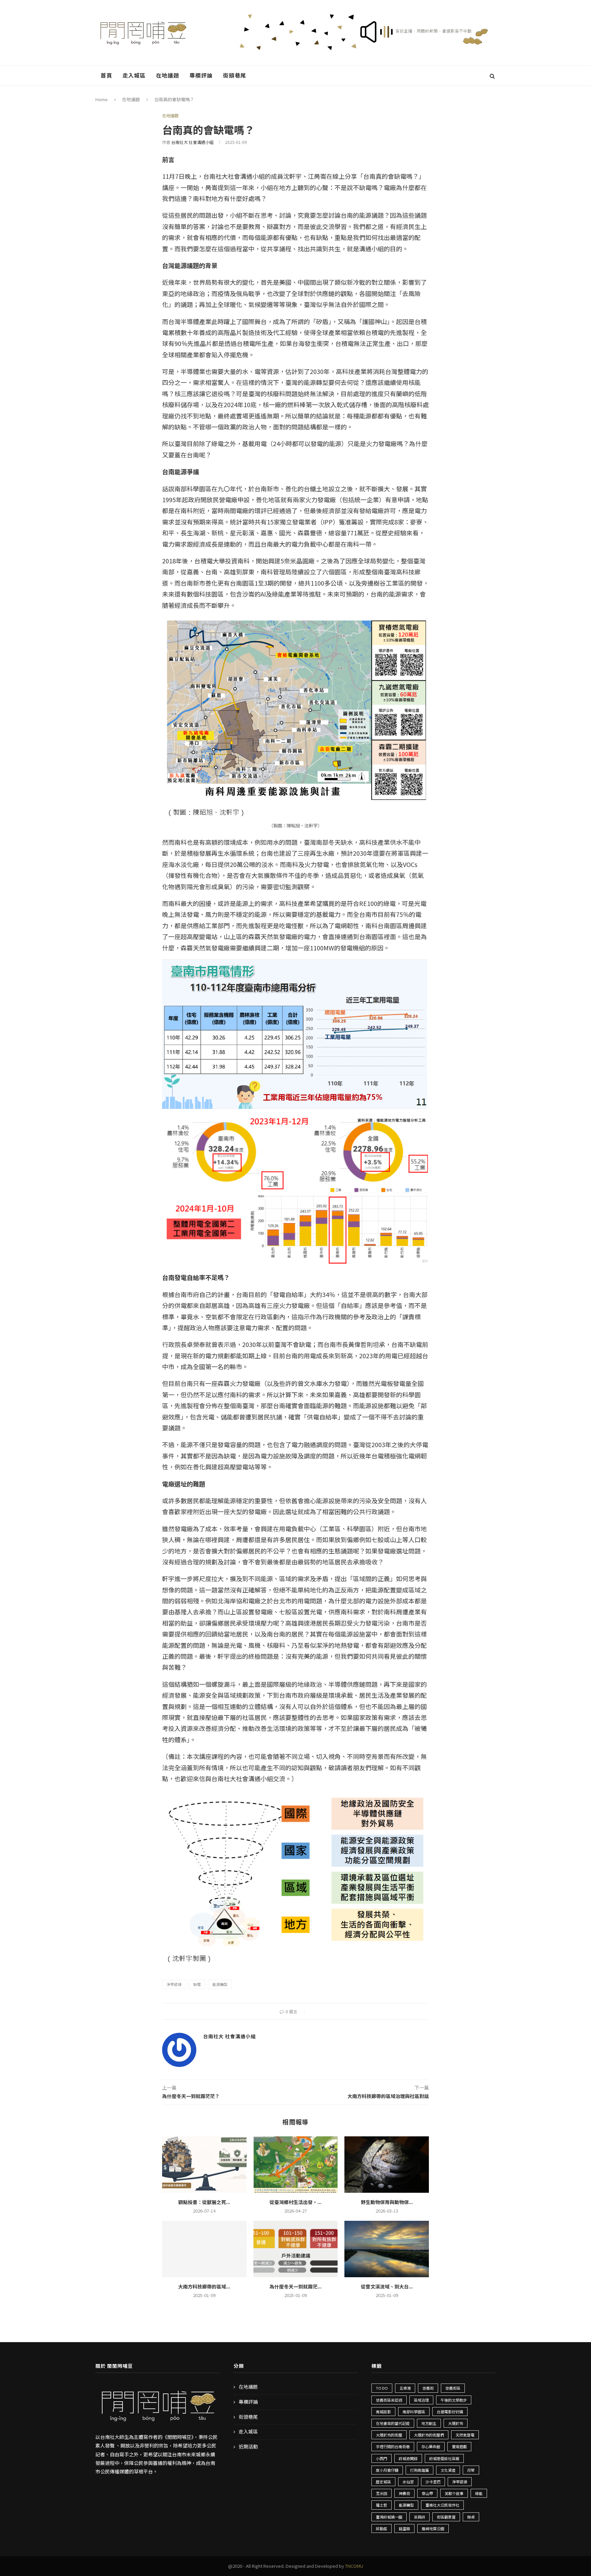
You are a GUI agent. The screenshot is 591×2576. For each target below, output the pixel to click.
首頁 (106, 75)
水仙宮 (408, 2482)
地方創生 (429, 2423)
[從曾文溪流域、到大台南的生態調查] (387, 2249)
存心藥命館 (431, 2446)
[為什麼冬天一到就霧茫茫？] (296, 2249)
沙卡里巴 (433, 2482)
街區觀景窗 (446, 2517)
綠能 (479, 2493)
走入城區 (134, 75)
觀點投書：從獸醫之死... (204, 2202)
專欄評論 (201, 75)
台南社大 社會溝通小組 (192, 142)
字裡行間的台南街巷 (393, 2446)
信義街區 (453, 2388)
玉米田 (382, 2493)
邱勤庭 (382, 2528)
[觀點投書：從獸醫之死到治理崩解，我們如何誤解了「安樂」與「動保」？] (204, 2164)
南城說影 (383, 2412)
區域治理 (421, 2400)
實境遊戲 (459, 2446)
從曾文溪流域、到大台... (387, 2286)
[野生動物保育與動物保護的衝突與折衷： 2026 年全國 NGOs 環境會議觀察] (387, 2164)
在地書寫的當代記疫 (393, 2423)
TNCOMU (354, 2566)
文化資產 (448, 2470)
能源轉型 (220, 1984)
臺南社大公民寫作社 (442, 2505)
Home (102, 99)
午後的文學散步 (454, 2400)
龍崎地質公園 (433, 2528)
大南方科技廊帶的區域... (204, 2286)
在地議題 (168, 75)
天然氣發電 (465, 2435)
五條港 (405, 2388)
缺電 (197, 1984)
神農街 (404, 2493)
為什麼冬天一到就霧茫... (295, 2286)
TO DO (382, 2388)
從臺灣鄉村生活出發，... (295, 2202)
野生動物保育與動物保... (387, 2202)
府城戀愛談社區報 (444, 2458)
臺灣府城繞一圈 (389, 2517)
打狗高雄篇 (419, 2470)
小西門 (382, 2458)
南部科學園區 (414, 2412)
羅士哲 (382, 2505)
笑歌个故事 (454, 2493)
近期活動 (248, 2447)
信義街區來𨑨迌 (389, 2400)
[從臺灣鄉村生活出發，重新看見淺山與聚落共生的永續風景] (296, 2164)
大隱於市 (456, 2423)
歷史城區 (383, 2482)
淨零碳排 (174, 1984)
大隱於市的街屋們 (429, 2435)
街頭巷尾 (235, 75)
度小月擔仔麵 (387, 2470)
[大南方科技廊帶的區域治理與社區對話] (204, 2249)
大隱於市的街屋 (389, 2435)
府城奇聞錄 (408, 2458)
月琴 (471, 2470)
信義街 (428, 2388)
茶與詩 (419, 2517)
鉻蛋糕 (404, 2528)
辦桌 (471, 2517)
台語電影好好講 (450, 2412)
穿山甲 (427, 2493)
